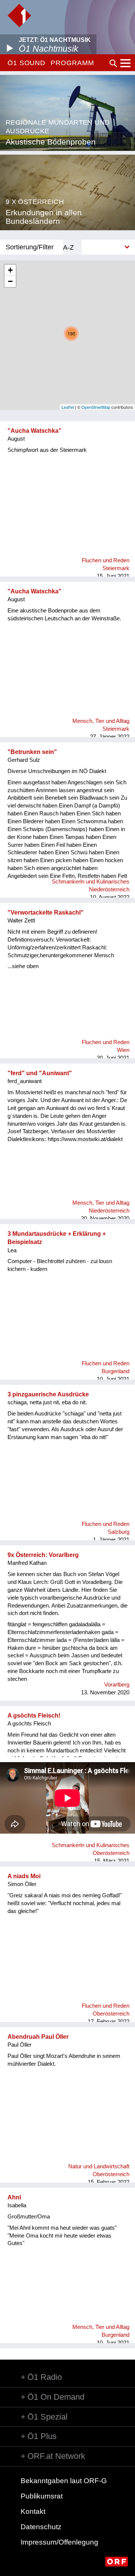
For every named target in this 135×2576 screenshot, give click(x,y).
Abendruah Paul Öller (38, 2037)
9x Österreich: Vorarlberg (43, 1555)
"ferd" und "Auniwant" (40, 1073)
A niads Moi (24, 1876)
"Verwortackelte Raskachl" (46, 913)
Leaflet (68, 407)
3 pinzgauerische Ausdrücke (48, 1394)
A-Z (68, 247)
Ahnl (14, 2197)
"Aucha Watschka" (34, 431)
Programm (72, 63)
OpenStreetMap (96, 407)
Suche (113, 63)
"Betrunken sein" (32, 752)
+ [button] (10, 270)
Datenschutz (41, 2527)
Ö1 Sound (26, 63)
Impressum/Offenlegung (59, 2542)
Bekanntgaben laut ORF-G (64, 2481)
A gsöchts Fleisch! (34, 1716)
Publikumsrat (42, 2496)
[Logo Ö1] (19, 16)
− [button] (10, 281)
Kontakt (33, 2511)
